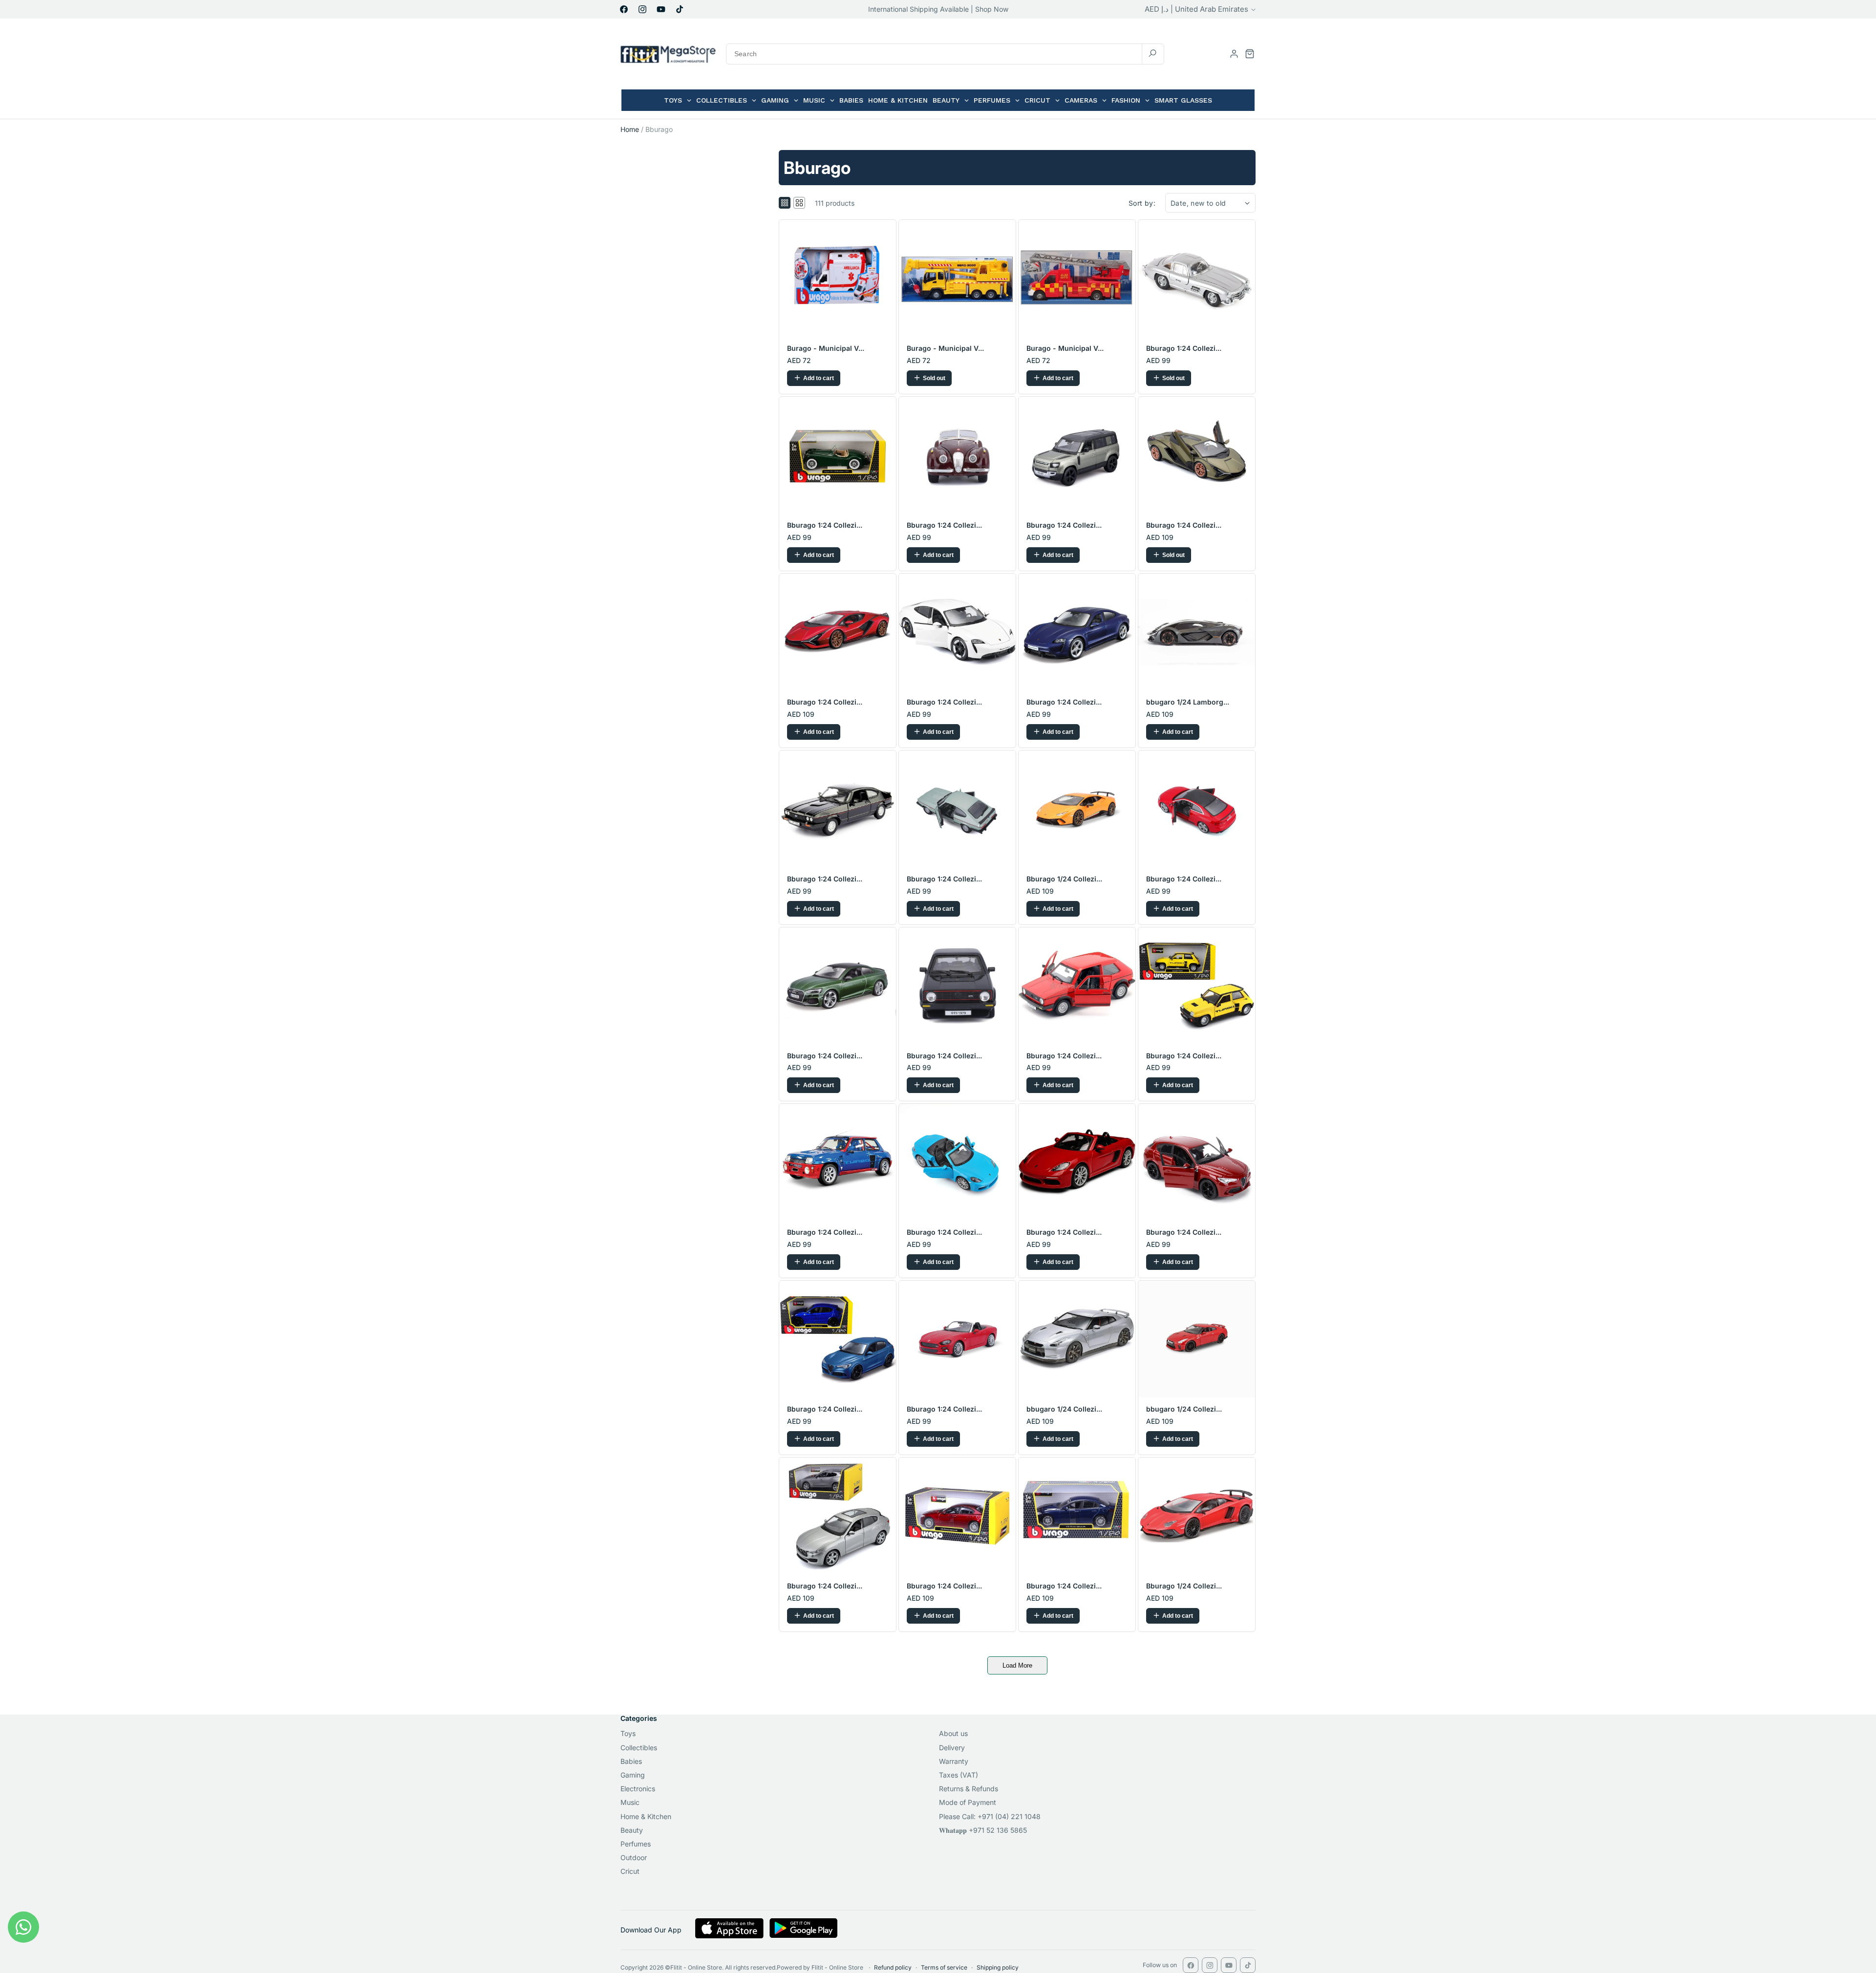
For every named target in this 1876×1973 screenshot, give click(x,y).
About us (953, 1733)
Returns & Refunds (969, 1789)
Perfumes (636, 1844)
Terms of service (944, 1967)
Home (630, 129)
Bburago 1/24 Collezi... (1064, 879)
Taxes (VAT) (959, 1775)
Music (630, 1802)
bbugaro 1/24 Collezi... (1064, 1409)
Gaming (633, 1775)
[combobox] (945, 54)
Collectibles (639, 1748)
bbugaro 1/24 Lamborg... (1188, 702)
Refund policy (893, 1967)
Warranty (954, 1761)
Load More (1017, 1665)
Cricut (630, 1871)
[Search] (1152, 54)
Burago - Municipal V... (826, 348)
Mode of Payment (968, 1802)
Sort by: (1142, 203)
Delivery (952, 1748)
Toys (628, 1733)
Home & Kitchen (646, 1816)
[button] (1250, 54)
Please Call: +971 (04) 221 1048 (990, 1816)
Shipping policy (998, 1967)
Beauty (632, 1830)
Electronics (638, 1789)
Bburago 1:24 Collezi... (1184, 348)
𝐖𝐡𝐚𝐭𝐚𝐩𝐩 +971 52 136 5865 (983, 1830)
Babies (631, 1761)
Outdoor (634, 1857)
